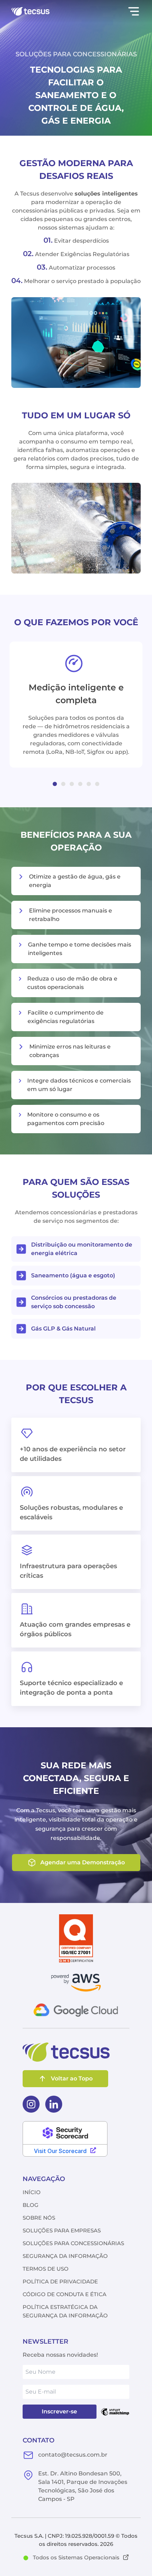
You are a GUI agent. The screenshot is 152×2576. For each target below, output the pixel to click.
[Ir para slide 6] (97, 784)
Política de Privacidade (60, 2281)
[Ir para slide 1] (55, 784)
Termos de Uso (46, 2269)
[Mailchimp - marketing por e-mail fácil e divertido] (115, 2412)
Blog (31, 2205)
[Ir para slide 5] (89, 784)
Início (32, 2192)
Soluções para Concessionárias (73, 2243)
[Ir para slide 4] (80, 784)
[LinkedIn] (54, 2104)
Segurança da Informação (65, 2256)
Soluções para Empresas (62, 2230)
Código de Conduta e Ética (65, 2294)
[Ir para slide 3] (72, 784)
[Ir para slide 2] (63, 784)
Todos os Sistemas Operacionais (76, 2557)
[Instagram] (31, 2104)
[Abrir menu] (134, 11)
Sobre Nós (39, 2218)
